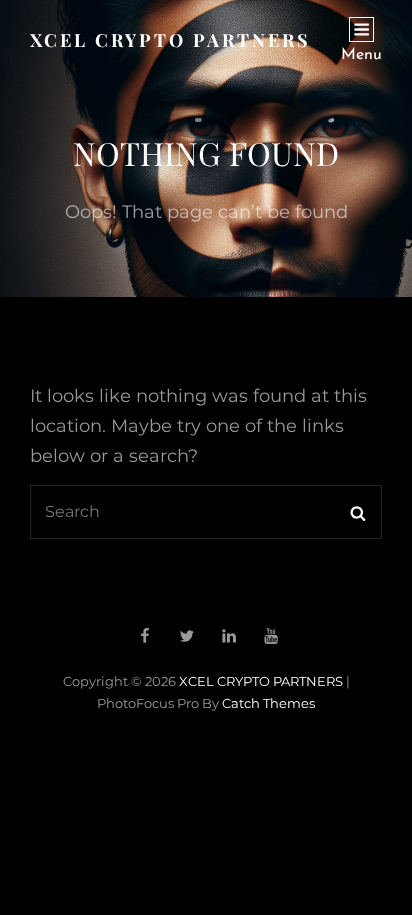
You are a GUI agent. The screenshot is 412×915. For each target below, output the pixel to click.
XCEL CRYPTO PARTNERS (170, 40)
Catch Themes (268, 703)
